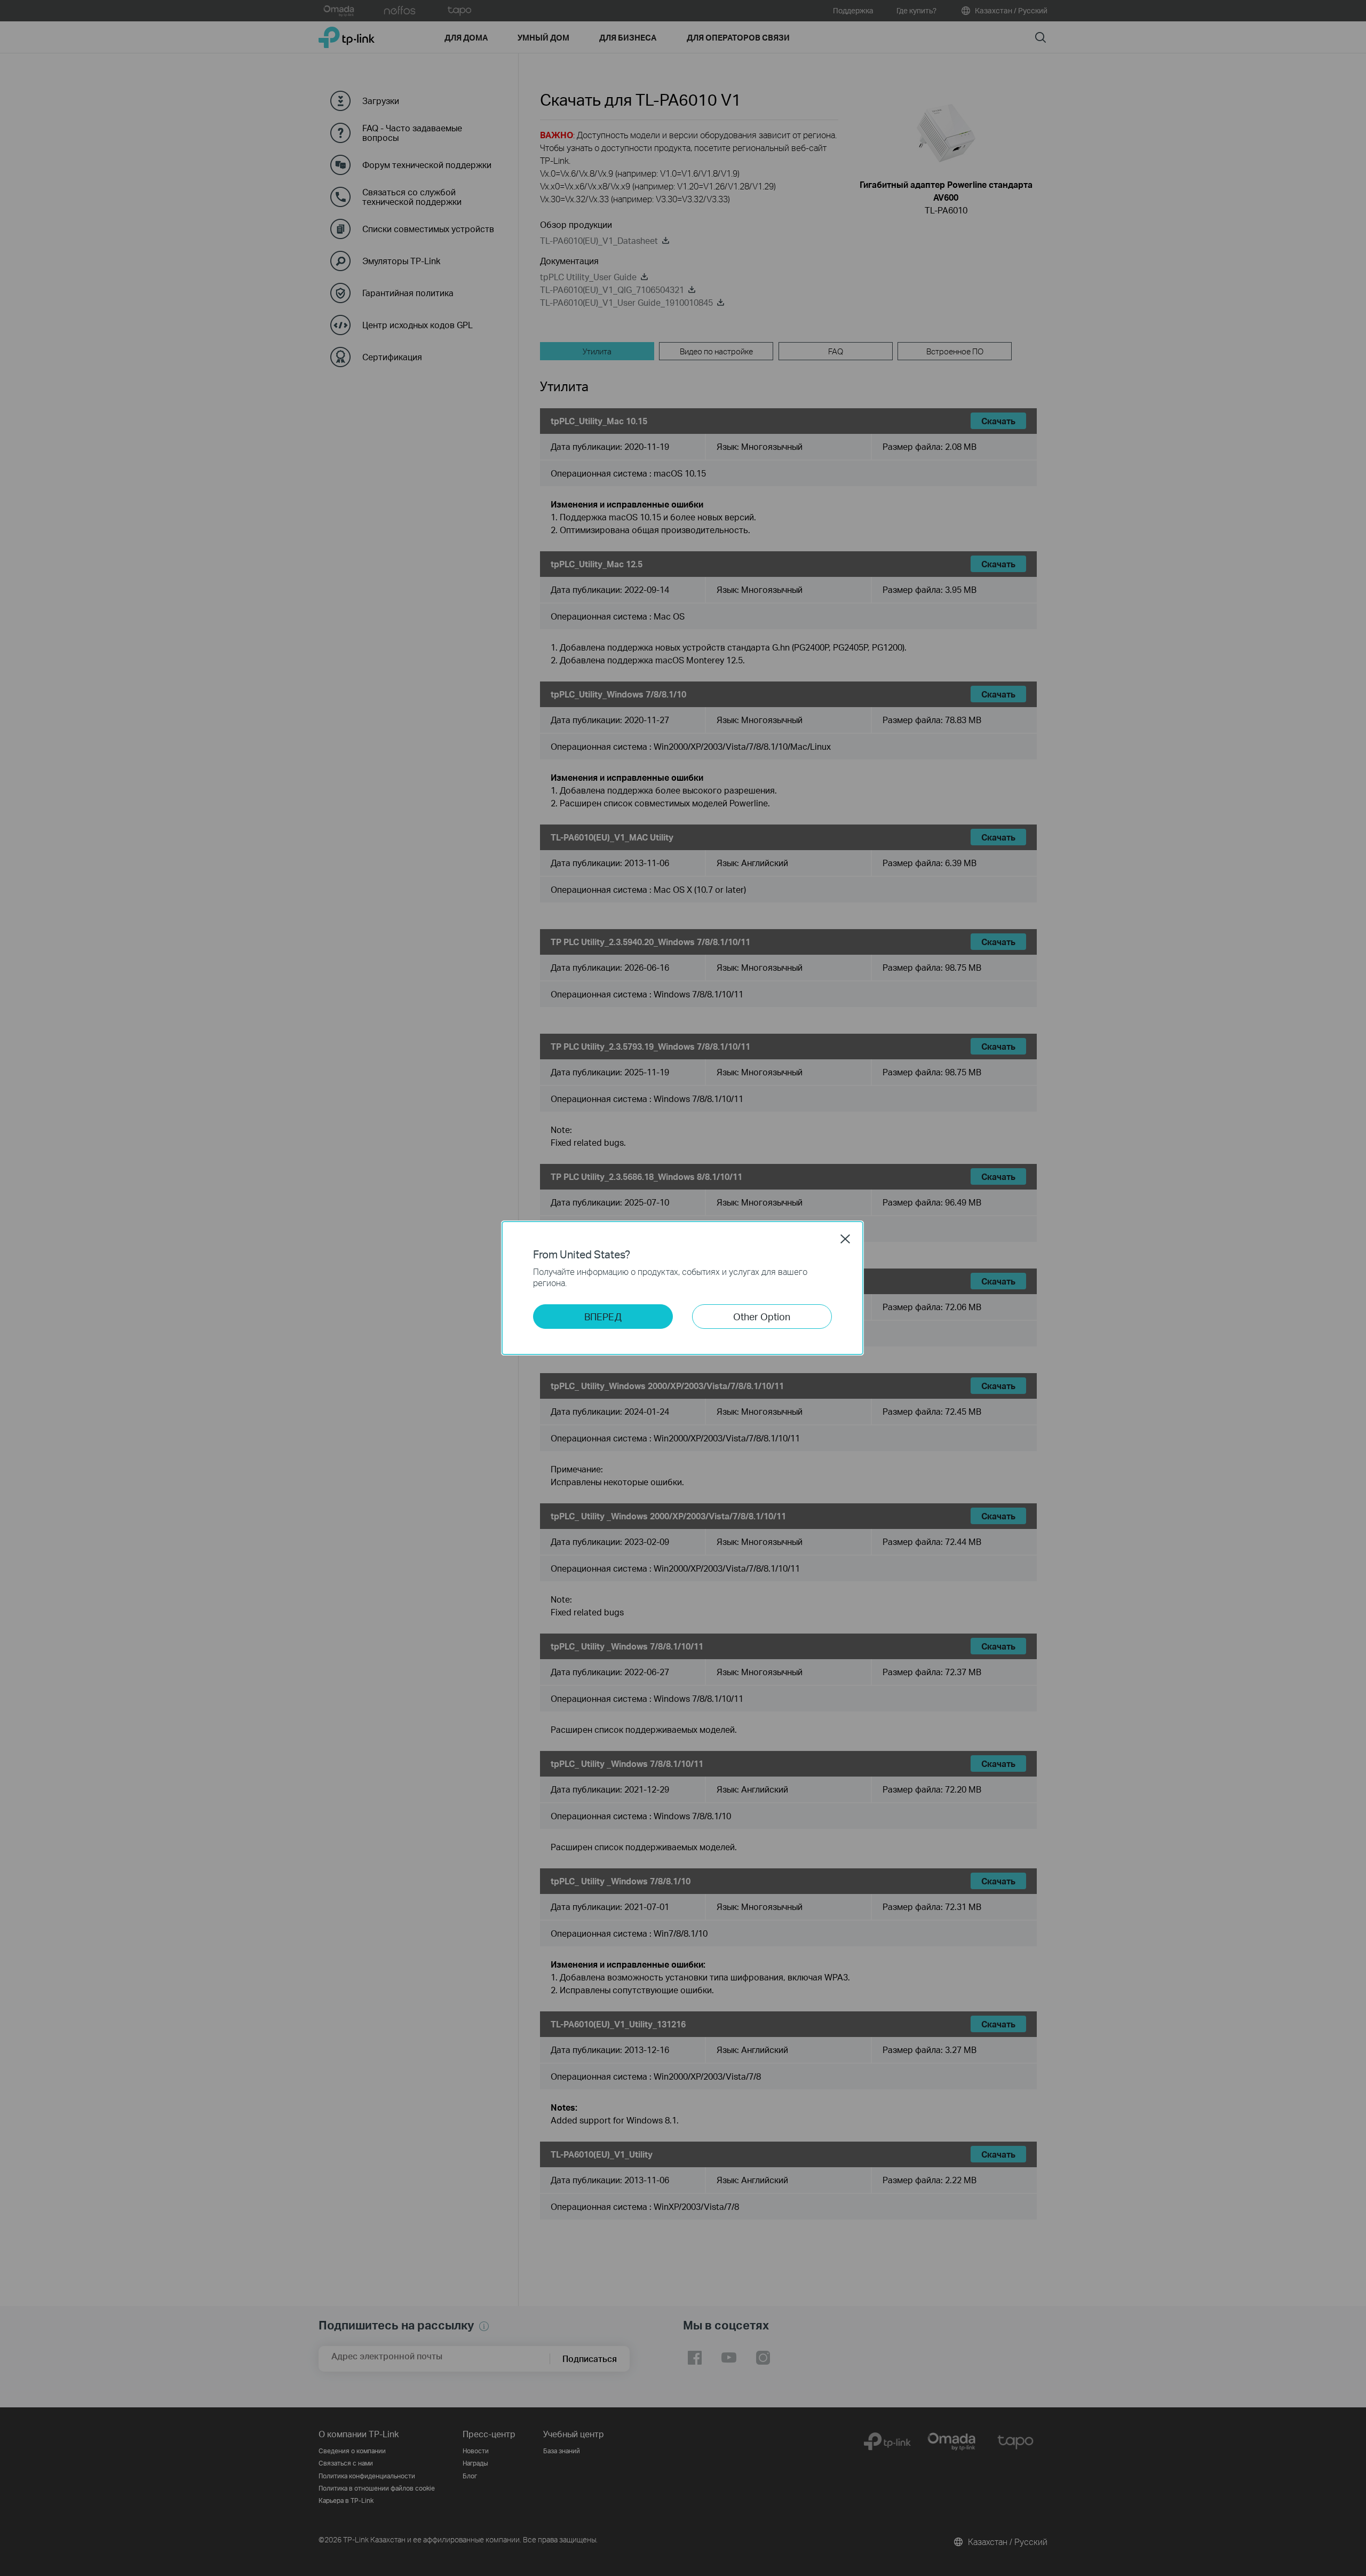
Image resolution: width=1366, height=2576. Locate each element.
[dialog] (683, 1288)
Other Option (762, 1316)
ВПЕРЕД (603, 1316)
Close (845, 1239)
